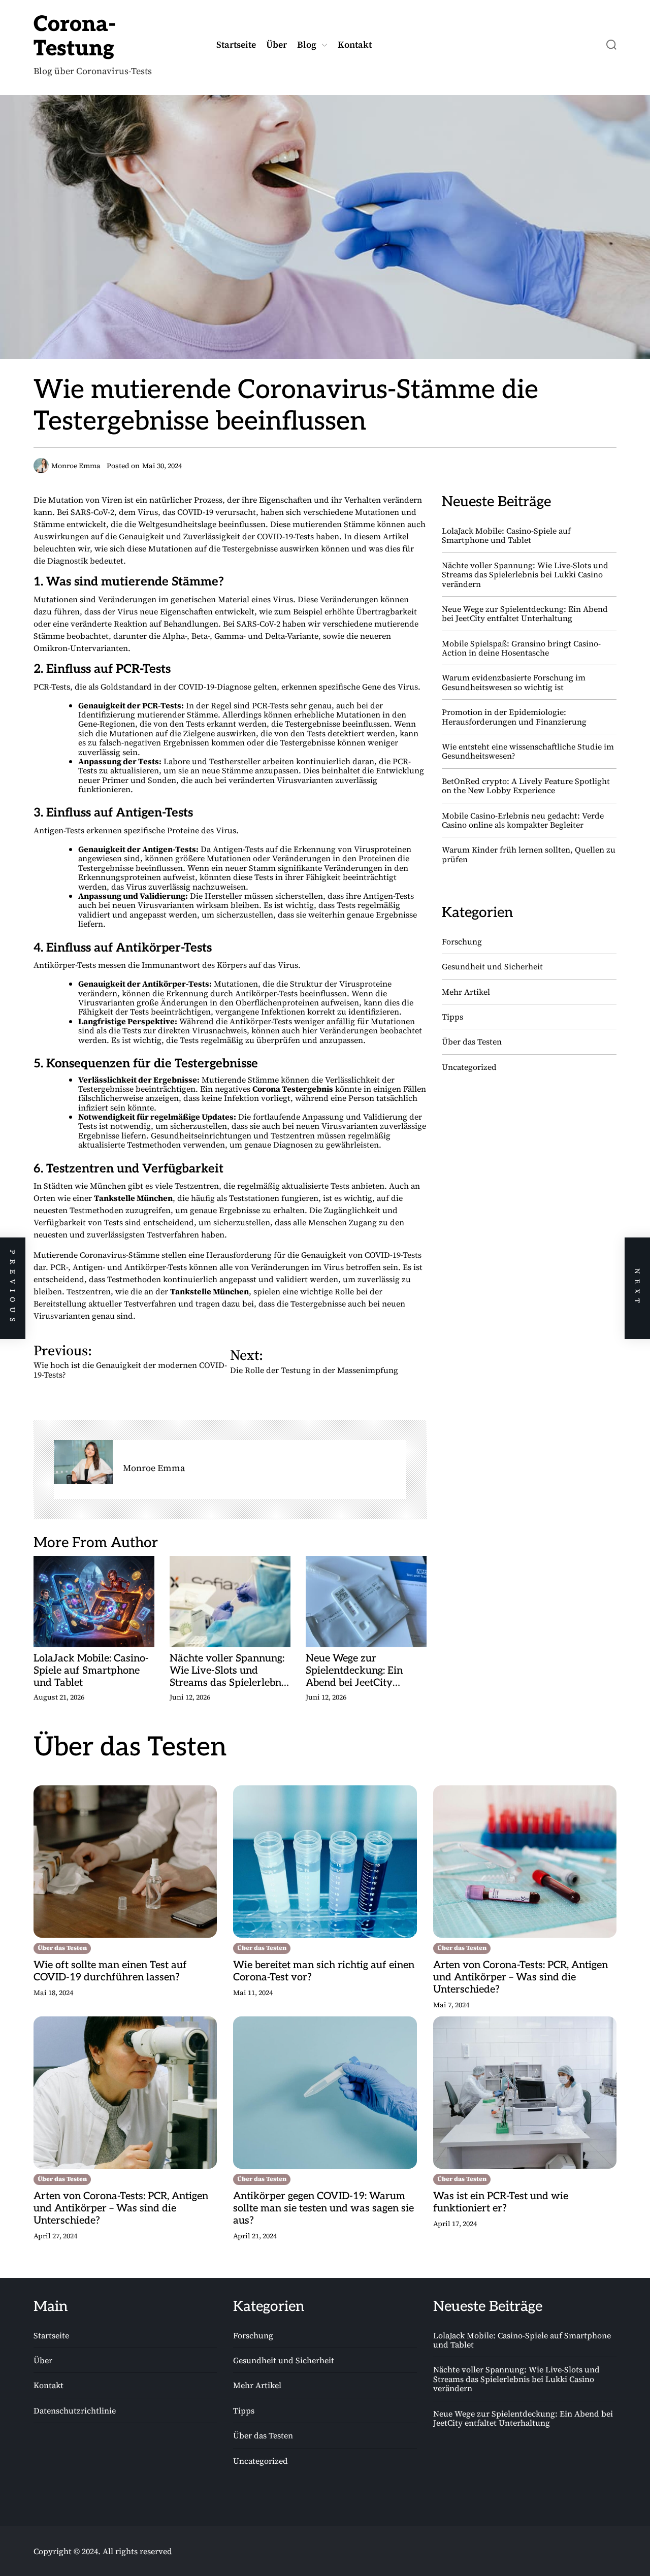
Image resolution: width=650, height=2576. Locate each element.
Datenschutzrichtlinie (75, 2411)
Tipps (452, 1017)
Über (277, 45)
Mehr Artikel (466, 992)
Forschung (462, 941)
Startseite (236, 45)
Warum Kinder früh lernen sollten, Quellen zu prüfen (529, 854)
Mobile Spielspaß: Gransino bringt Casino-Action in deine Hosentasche (521, 648)
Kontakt (355, 45)
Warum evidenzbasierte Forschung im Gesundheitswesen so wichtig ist (514, 682)
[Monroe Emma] (83, 1462)
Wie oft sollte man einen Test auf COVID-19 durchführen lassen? (110, 1971)
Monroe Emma (154, 1468)
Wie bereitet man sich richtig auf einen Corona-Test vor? (324, 1971)
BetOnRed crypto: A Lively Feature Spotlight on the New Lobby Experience (526, 786)
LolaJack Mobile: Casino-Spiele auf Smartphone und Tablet (91, 1671)
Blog (307, 45)
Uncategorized (469, 1067)
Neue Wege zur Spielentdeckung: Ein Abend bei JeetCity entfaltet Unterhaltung (358, 1671)
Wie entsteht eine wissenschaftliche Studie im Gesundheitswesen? (528, 751)
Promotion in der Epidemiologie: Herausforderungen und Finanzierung (514, 716)
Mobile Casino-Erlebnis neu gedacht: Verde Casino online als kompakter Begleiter (523, 820)
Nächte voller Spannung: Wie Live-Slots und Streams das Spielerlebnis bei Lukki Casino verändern (229, 1671)
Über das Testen (472, 1041)
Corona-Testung (75, 37)
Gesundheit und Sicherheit (492, 966)
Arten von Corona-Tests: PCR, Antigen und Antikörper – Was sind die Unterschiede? (521, 1977)
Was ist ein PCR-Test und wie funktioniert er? (501, 2202)
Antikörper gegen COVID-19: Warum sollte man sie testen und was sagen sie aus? (323, 2208)
